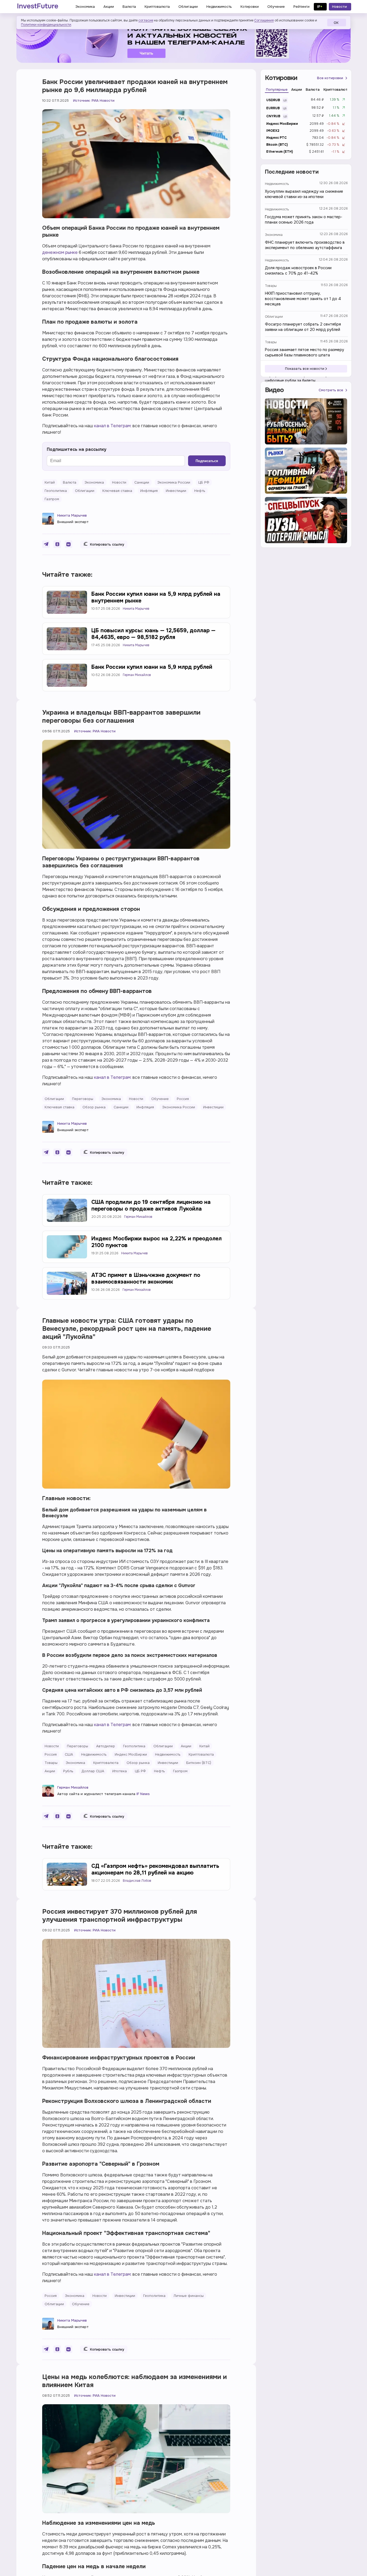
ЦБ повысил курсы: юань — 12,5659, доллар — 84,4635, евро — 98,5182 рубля (153, 634)
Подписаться (207, 461)
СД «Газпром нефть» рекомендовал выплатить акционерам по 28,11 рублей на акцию (155, 1869)
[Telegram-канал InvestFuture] (183, 41)
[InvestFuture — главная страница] (38, 7)
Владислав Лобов (137, 1881)
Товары (271, 286)
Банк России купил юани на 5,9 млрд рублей (152, 667)
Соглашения (264, 20)
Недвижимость (277, 184)
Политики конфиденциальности (46, 25)
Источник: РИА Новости (94, 101)
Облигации (274, 317)
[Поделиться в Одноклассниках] (57, 544)
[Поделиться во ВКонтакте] (69, 544)
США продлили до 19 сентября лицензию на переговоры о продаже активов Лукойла (151, 1205)
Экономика (274, 235)
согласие (146, 20)
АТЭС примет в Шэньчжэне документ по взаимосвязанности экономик (146, 1278)
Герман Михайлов (137, 675)
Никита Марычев (72, 515)
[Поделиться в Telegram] (46, 544)
